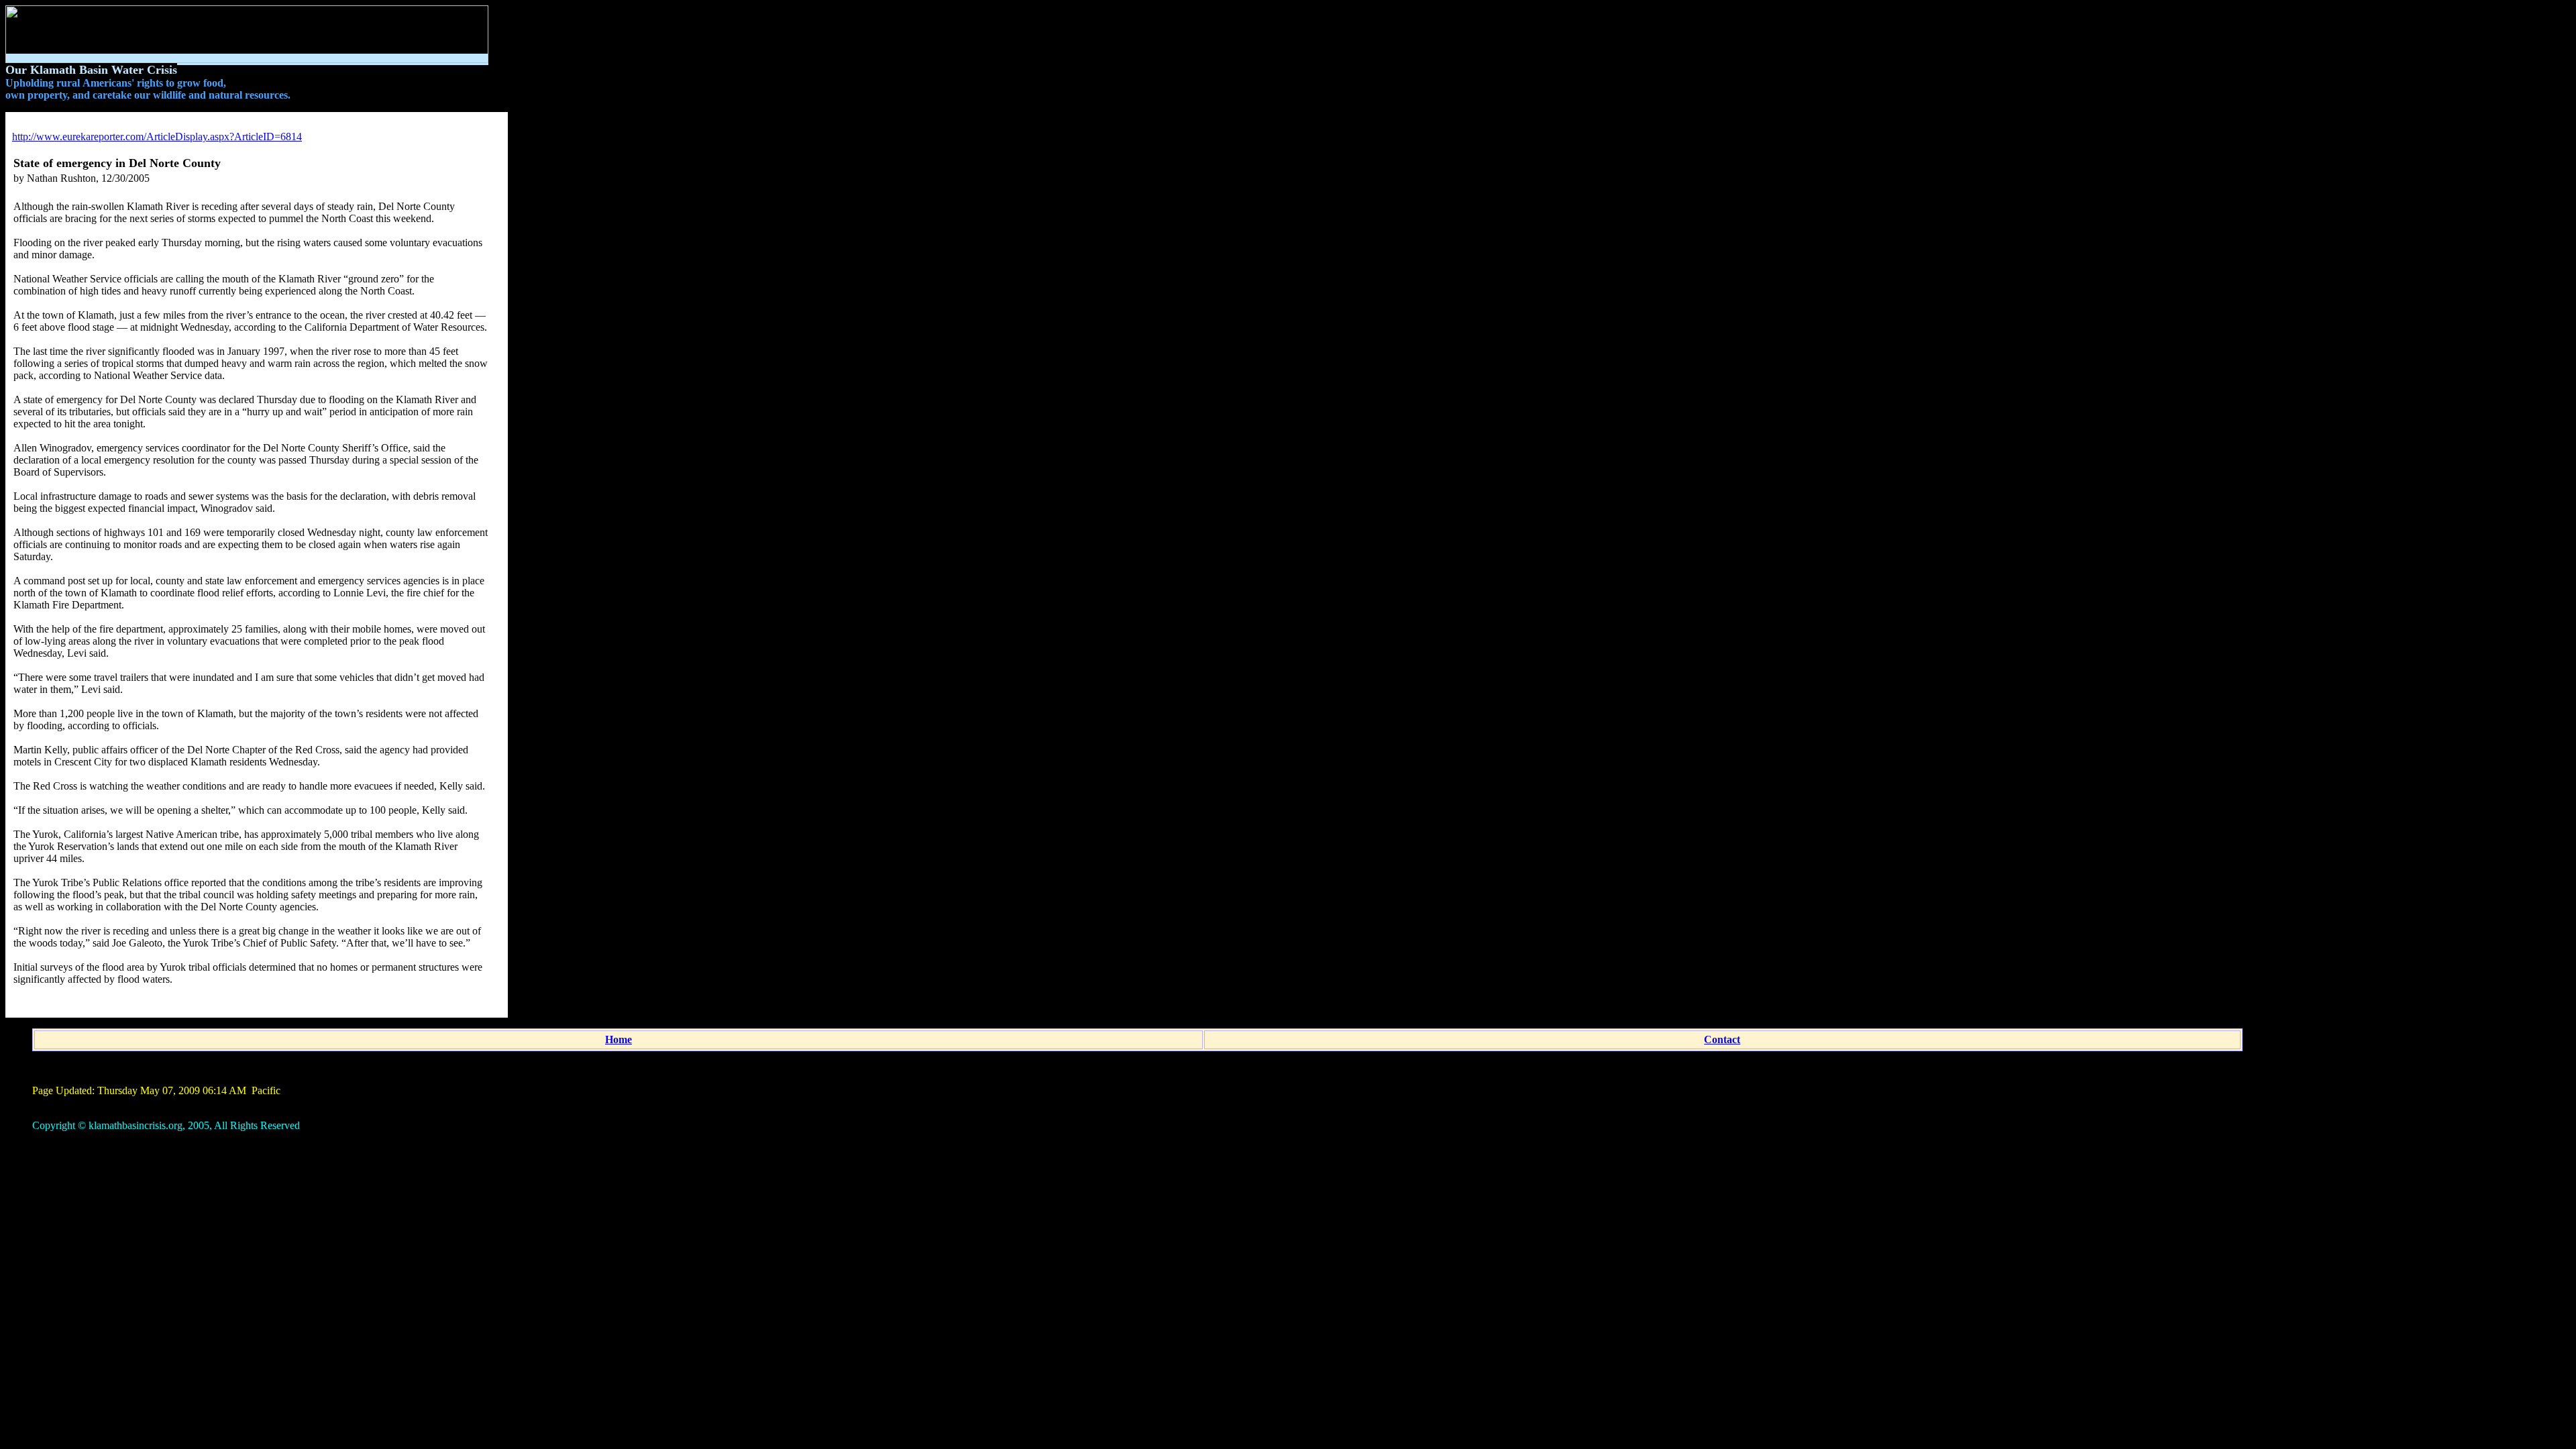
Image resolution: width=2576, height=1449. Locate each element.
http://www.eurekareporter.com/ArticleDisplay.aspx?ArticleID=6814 (157, 137)
